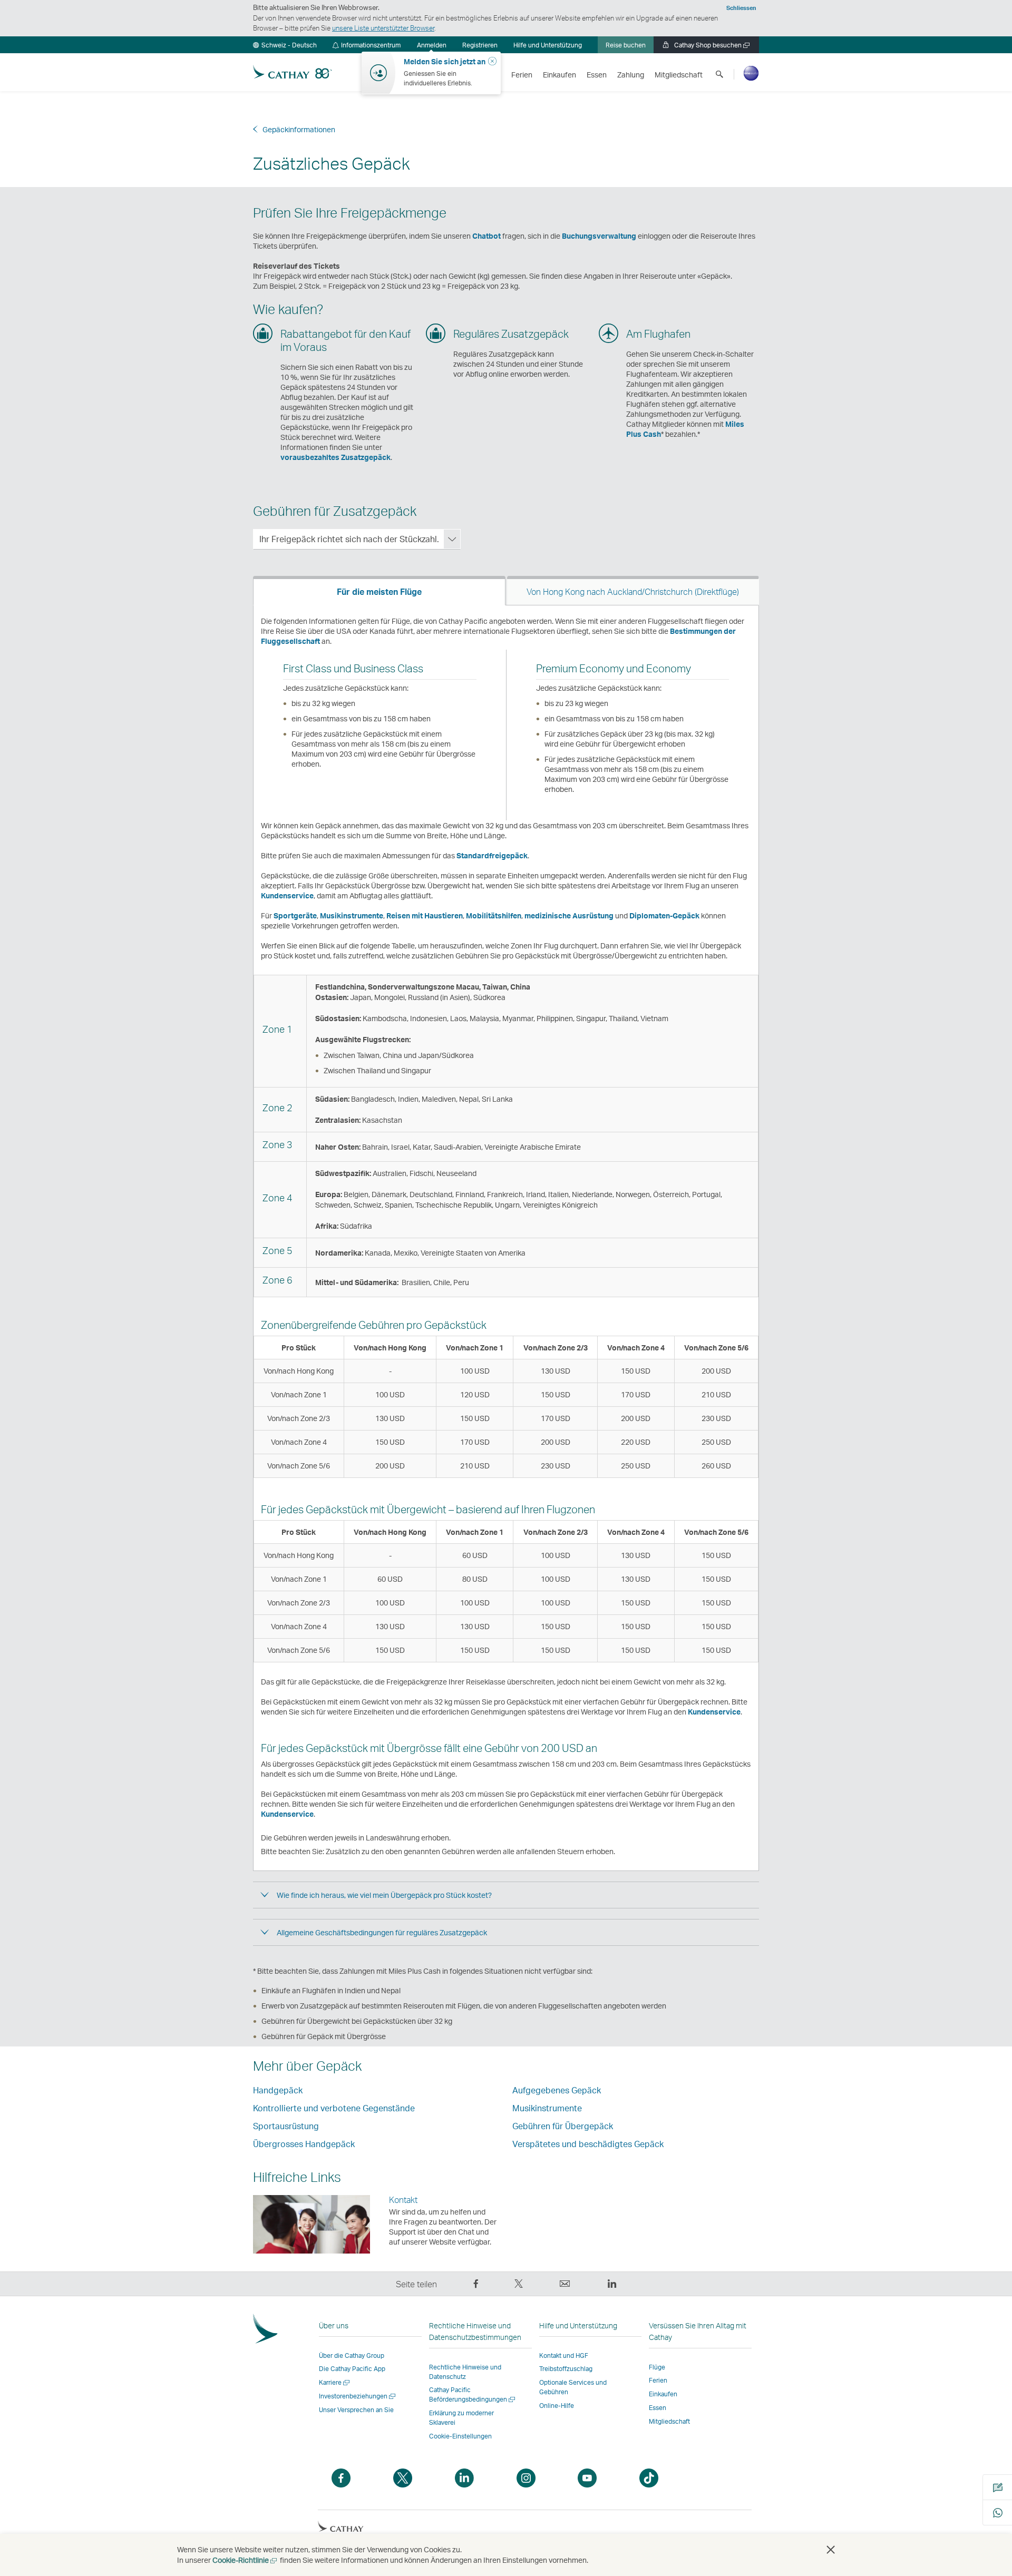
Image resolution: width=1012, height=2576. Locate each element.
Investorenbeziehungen (358, 2396)
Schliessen (741, 8)
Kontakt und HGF (564, 2355)
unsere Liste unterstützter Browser (383, 28)
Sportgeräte (295, 915)
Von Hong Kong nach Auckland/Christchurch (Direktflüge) (633, 591)
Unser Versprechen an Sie (356, 2410)
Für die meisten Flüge (379, 591)
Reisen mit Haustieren (425, 915)
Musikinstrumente (352, 915)
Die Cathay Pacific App (352, 2369)
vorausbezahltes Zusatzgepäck (335, 457)
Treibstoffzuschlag (566, 2369)
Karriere (335, 2382)
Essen (658, 2408)
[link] (480, 45)
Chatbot (486, 236)
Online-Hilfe (557, 2406)
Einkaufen (663, 2394)
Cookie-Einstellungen (460, 2436)
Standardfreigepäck (492, 855)
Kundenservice (287, 895)
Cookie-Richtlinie (245, 2560)
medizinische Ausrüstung (569, 915)
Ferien (658, 2380)
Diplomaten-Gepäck (664, 915)
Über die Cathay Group (352, 2355)
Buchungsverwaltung (599, 236)
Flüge (657, 2367)
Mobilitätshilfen (494, 915)
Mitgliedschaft (669, 2421)
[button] (285, 45)
